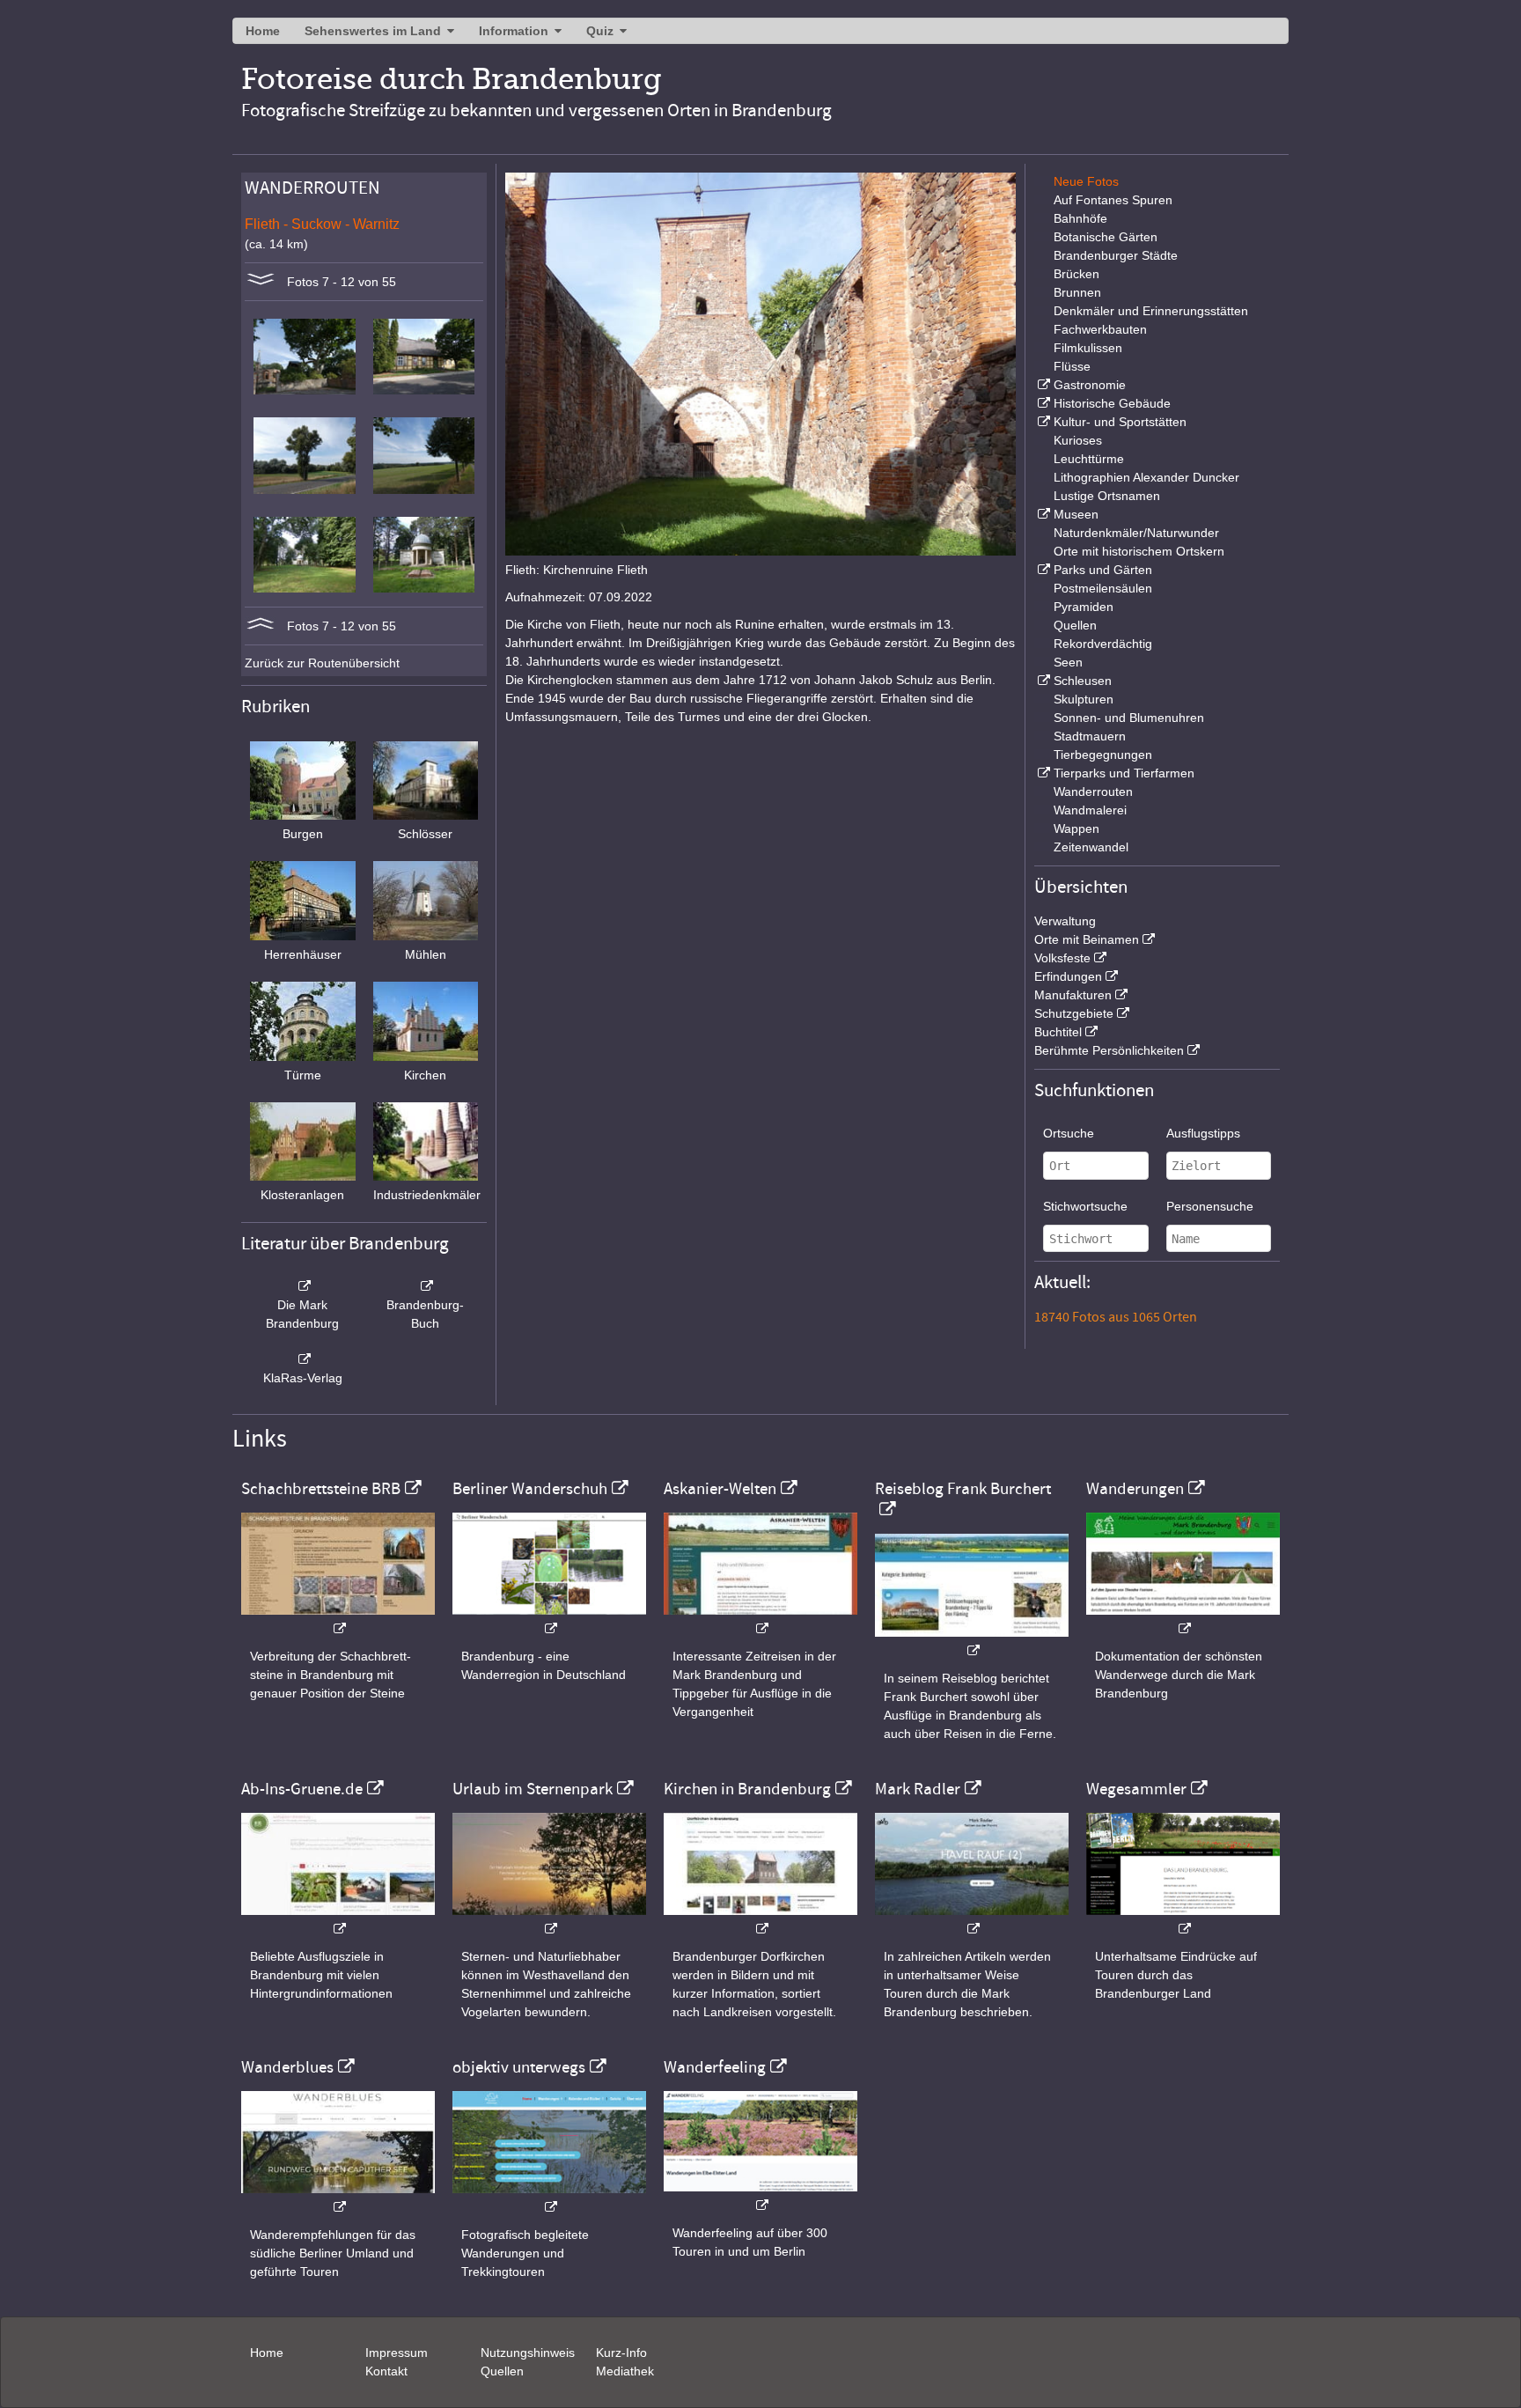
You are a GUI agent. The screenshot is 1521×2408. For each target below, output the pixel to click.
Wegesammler (1136, 1789)
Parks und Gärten (1103, 570)
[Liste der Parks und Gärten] (1042, 570)
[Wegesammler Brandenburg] (1183, 1920)
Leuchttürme (1089, 459)
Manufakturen (1073, 995)
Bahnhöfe (1080, 218)
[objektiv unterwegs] (549, 2198)
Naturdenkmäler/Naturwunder (1136, 533)
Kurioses (1078, 440)
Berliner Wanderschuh (530, 1489)
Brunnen (1077, 292)
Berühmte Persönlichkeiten (1109, 1050)
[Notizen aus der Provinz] (972, 1920)
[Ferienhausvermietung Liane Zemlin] (549, 1920)
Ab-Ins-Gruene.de (302, 1789)
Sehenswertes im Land (373, 31)
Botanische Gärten (1106, 237)
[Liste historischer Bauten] (1042, 403)
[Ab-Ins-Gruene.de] (338, 1920)
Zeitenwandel (1091, 847)
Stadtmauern (1090, 736)
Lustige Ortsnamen (1107, 496)
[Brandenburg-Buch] (426, 1286)
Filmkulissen (1088, 348)
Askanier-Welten (720, 1489)
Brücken (1076, 274)
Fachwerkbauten (1100, 329)
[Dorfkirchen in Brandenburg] (760, 1920)
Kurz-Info (621, 2353)
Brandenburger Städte (1116, 255)
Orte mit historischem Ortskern (1139, 551)
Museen (1076, 514)
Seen (1068, 662)
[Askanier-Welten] (760, 1620)
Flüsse (1072, 366)
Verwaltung (1065, 921)
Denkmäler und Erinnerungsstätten (1151, 311)
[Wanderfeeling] (760, 2196)
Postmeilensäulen (1103, 588)
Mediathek (625, 2371)
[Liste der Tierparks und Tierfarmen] (1042, 773)
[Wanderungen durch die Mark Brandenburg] (1183, 1620)
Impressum (397, 2353)
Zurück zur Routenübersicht (322, 663)
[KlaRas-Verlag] (303, 1359)
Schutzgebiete (1074, 1013)
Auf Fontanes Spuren (1113, 200)
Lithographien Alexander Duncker (1146, 477)
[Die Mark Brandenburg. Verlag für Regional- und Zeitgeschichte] (303, 1286)
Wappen (1076, 828)
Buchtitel (1058, 1032)
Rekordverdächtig (1103, 644)
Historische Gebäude (1112, 403)
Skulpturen (1084, 699)
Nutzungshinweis (528, 2353)
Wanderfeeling (715, 2067)
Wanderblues (287, 2067)
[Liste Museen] (1042, 514)
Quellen (1075, 625)
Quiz (600, 31)
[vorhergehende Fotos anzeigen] (261, 626)
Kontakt (386, 2371)
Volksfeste (1062, 958)
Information (514, 31)
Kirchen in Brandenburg (747, 1789)
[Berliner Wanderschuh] (549, 1620)
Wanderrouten (1093, 792)
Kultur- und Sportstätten (1120, 422)
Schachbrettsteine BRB (321, 1489)
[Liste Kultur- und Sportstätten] (1042, 422)
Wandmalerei (1090, 810)
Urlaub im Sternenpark (533, 1789)
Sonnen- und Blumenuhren (1129, 718)
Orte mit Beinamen (1087, 939)
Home (263, 31)
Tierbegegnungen (1103, 755)
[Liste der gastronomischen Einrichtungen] (1042, 385)
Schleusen (1083, 681)
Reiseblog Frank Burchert (963, 1489)
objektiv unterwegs (519, 2067)
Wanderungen (1135, 1489)
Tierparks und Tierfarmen (1124, 773)
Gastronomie (1090, 385)
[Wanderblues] (338, 2198)
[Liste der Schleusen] (1042, 681)
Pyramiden (1084, 607)
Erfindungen (1068, 976)
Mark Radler (918, 1789)
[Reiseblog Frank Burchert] (972, 1642)
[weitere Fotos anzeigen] (261, 282)
